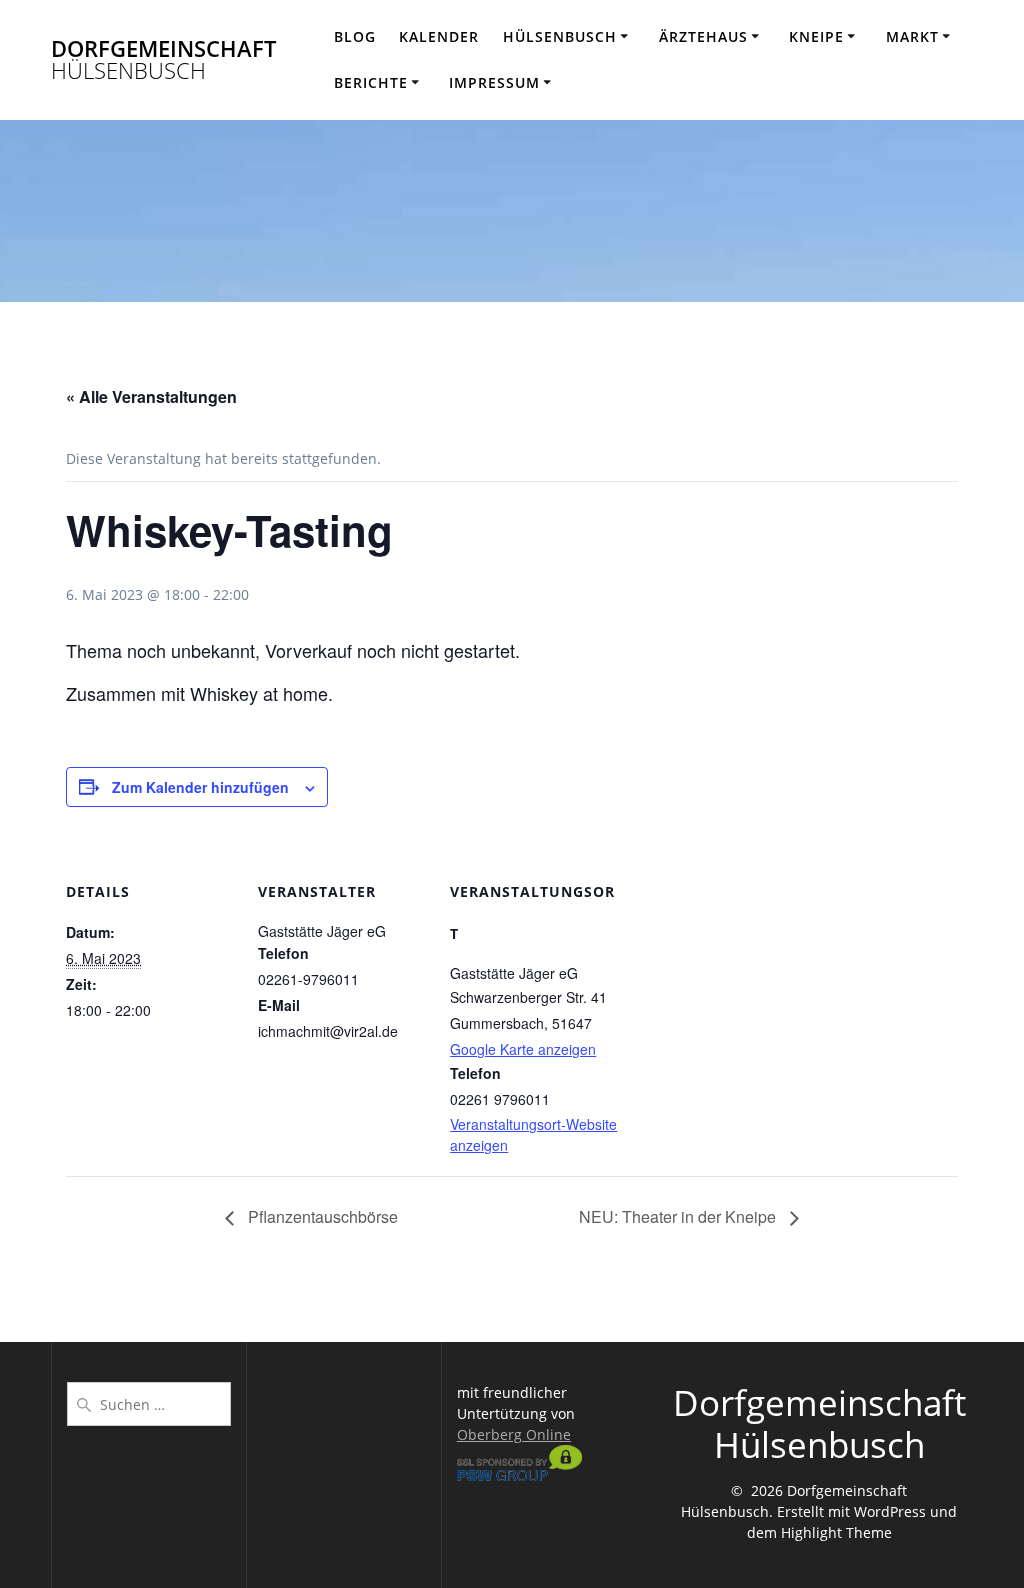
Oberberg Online (514, 1434)
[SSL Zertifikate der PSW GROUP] (519, 1475)
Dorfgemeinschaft (163, 60)
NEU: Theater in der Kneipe (679, 1216)
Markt (912, 36)
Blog (355, 36)
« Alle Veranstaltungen (151, 396)
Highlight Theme (836, 1532)
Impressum (494, 82)
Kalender (439, 36)
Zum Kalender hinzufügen (200, 787)
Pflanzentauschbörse (321, 1216)
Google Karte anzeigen (523, 1049)
